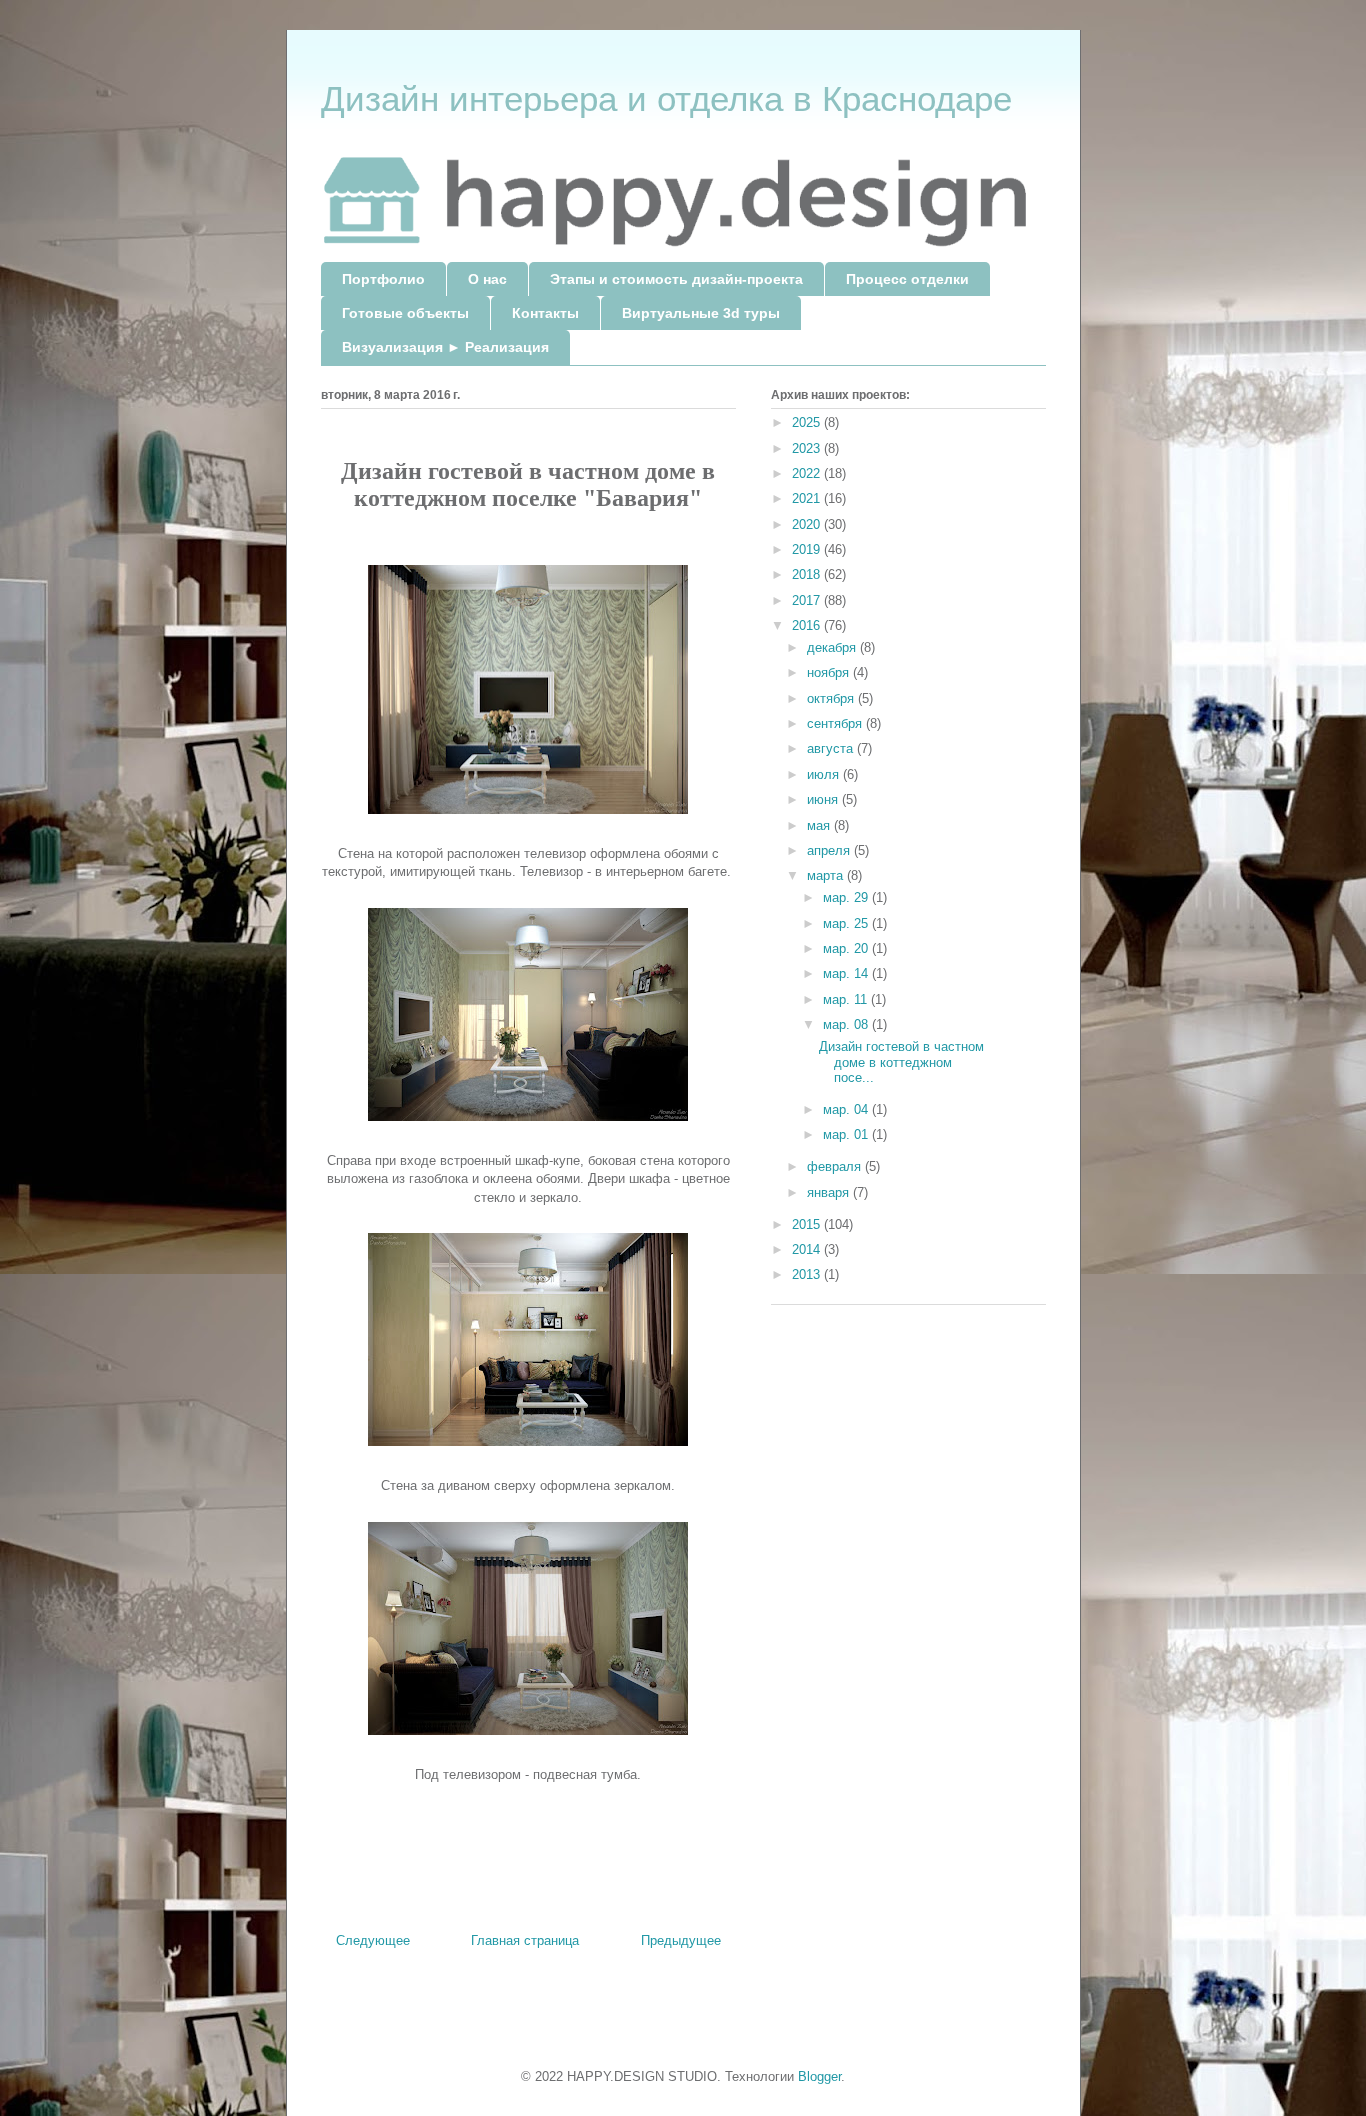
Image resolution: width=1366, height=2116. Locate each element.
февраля (836, 1166)
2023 (808, 448)
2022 (808, 473)
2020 (808, 524)
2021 (808, 498)
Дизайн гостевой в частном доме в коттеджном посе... (901, 1062)
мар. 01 (847, 1134)
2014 (808, 1249)
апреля (830, 850)
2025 (808, 422)
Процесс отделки (907, 279)
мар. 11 (847, 999)
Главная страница (525, 1940)
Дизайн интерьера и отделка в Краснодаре (666, 98)
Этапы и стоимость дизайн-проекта (676, 279)
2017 (808, 600)
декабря (833, 647)
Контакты (545, 313)
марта (827, 875)
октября (832, 698)
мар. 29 (847, 897)
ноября (830, 672)
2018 (808, 574)
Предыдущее (681, 1940)
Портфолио (383, 279)
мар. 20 (847, 948)
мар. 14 (847, 973)
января (830, 1192)
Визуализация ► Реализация (445, 347)
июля (825, 774)
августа (832, 748)
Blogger (819, 2076)
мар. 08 (847, 1024)
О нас (487, 279)
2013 (808, 1274)
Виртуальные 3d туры (701, 313)
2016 (808, 625)
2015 (808, 1224)
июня (824, 799)
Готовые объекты (405, 313)
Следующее (373, 1940)
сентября (836, 723)
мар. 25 (847, 923)
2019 (808, 549)
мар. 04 (847, 1109)
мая (820, 825)
